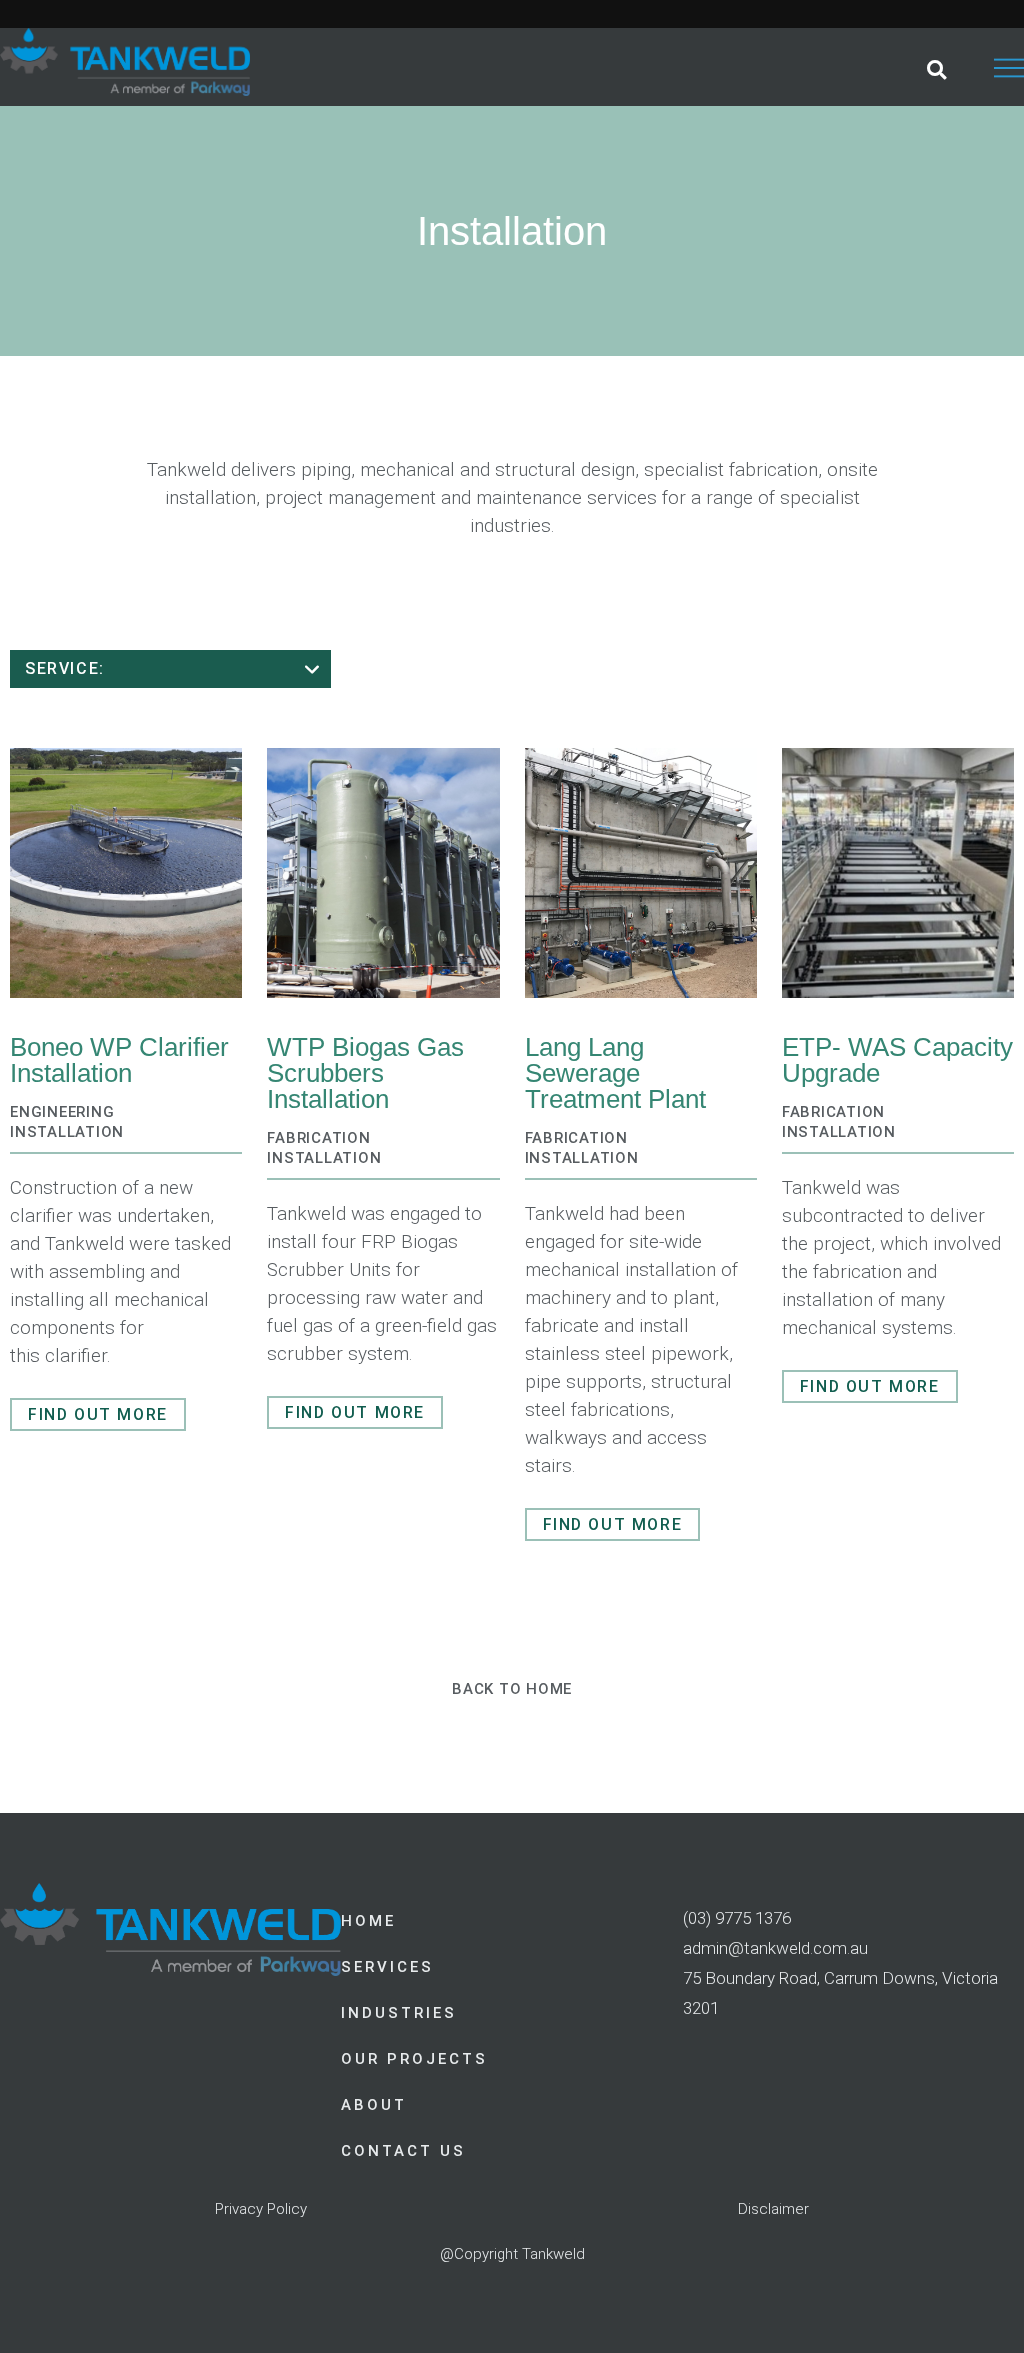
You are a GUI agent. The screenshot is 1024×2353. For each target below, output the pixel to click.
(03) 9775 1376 (737, 1918)
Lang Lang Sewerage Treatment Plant (615, 1073)
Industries (399, 2013)
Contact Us (403, 2151)
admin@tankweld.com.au (775, 1948)
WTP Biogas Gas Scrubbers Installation (365, 1073)
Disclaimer (773, 2209)
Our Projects (414, 2059)
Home (368, 1921)
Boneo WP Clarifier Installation (119, 1060)
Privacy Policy (261, 2209)
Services (387, 1967)
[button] (936, 69)
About (374, 2105)
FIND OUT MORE (98, 1414)
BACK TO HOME (512, 1689)
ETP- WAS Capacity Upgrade (897, 1060)
